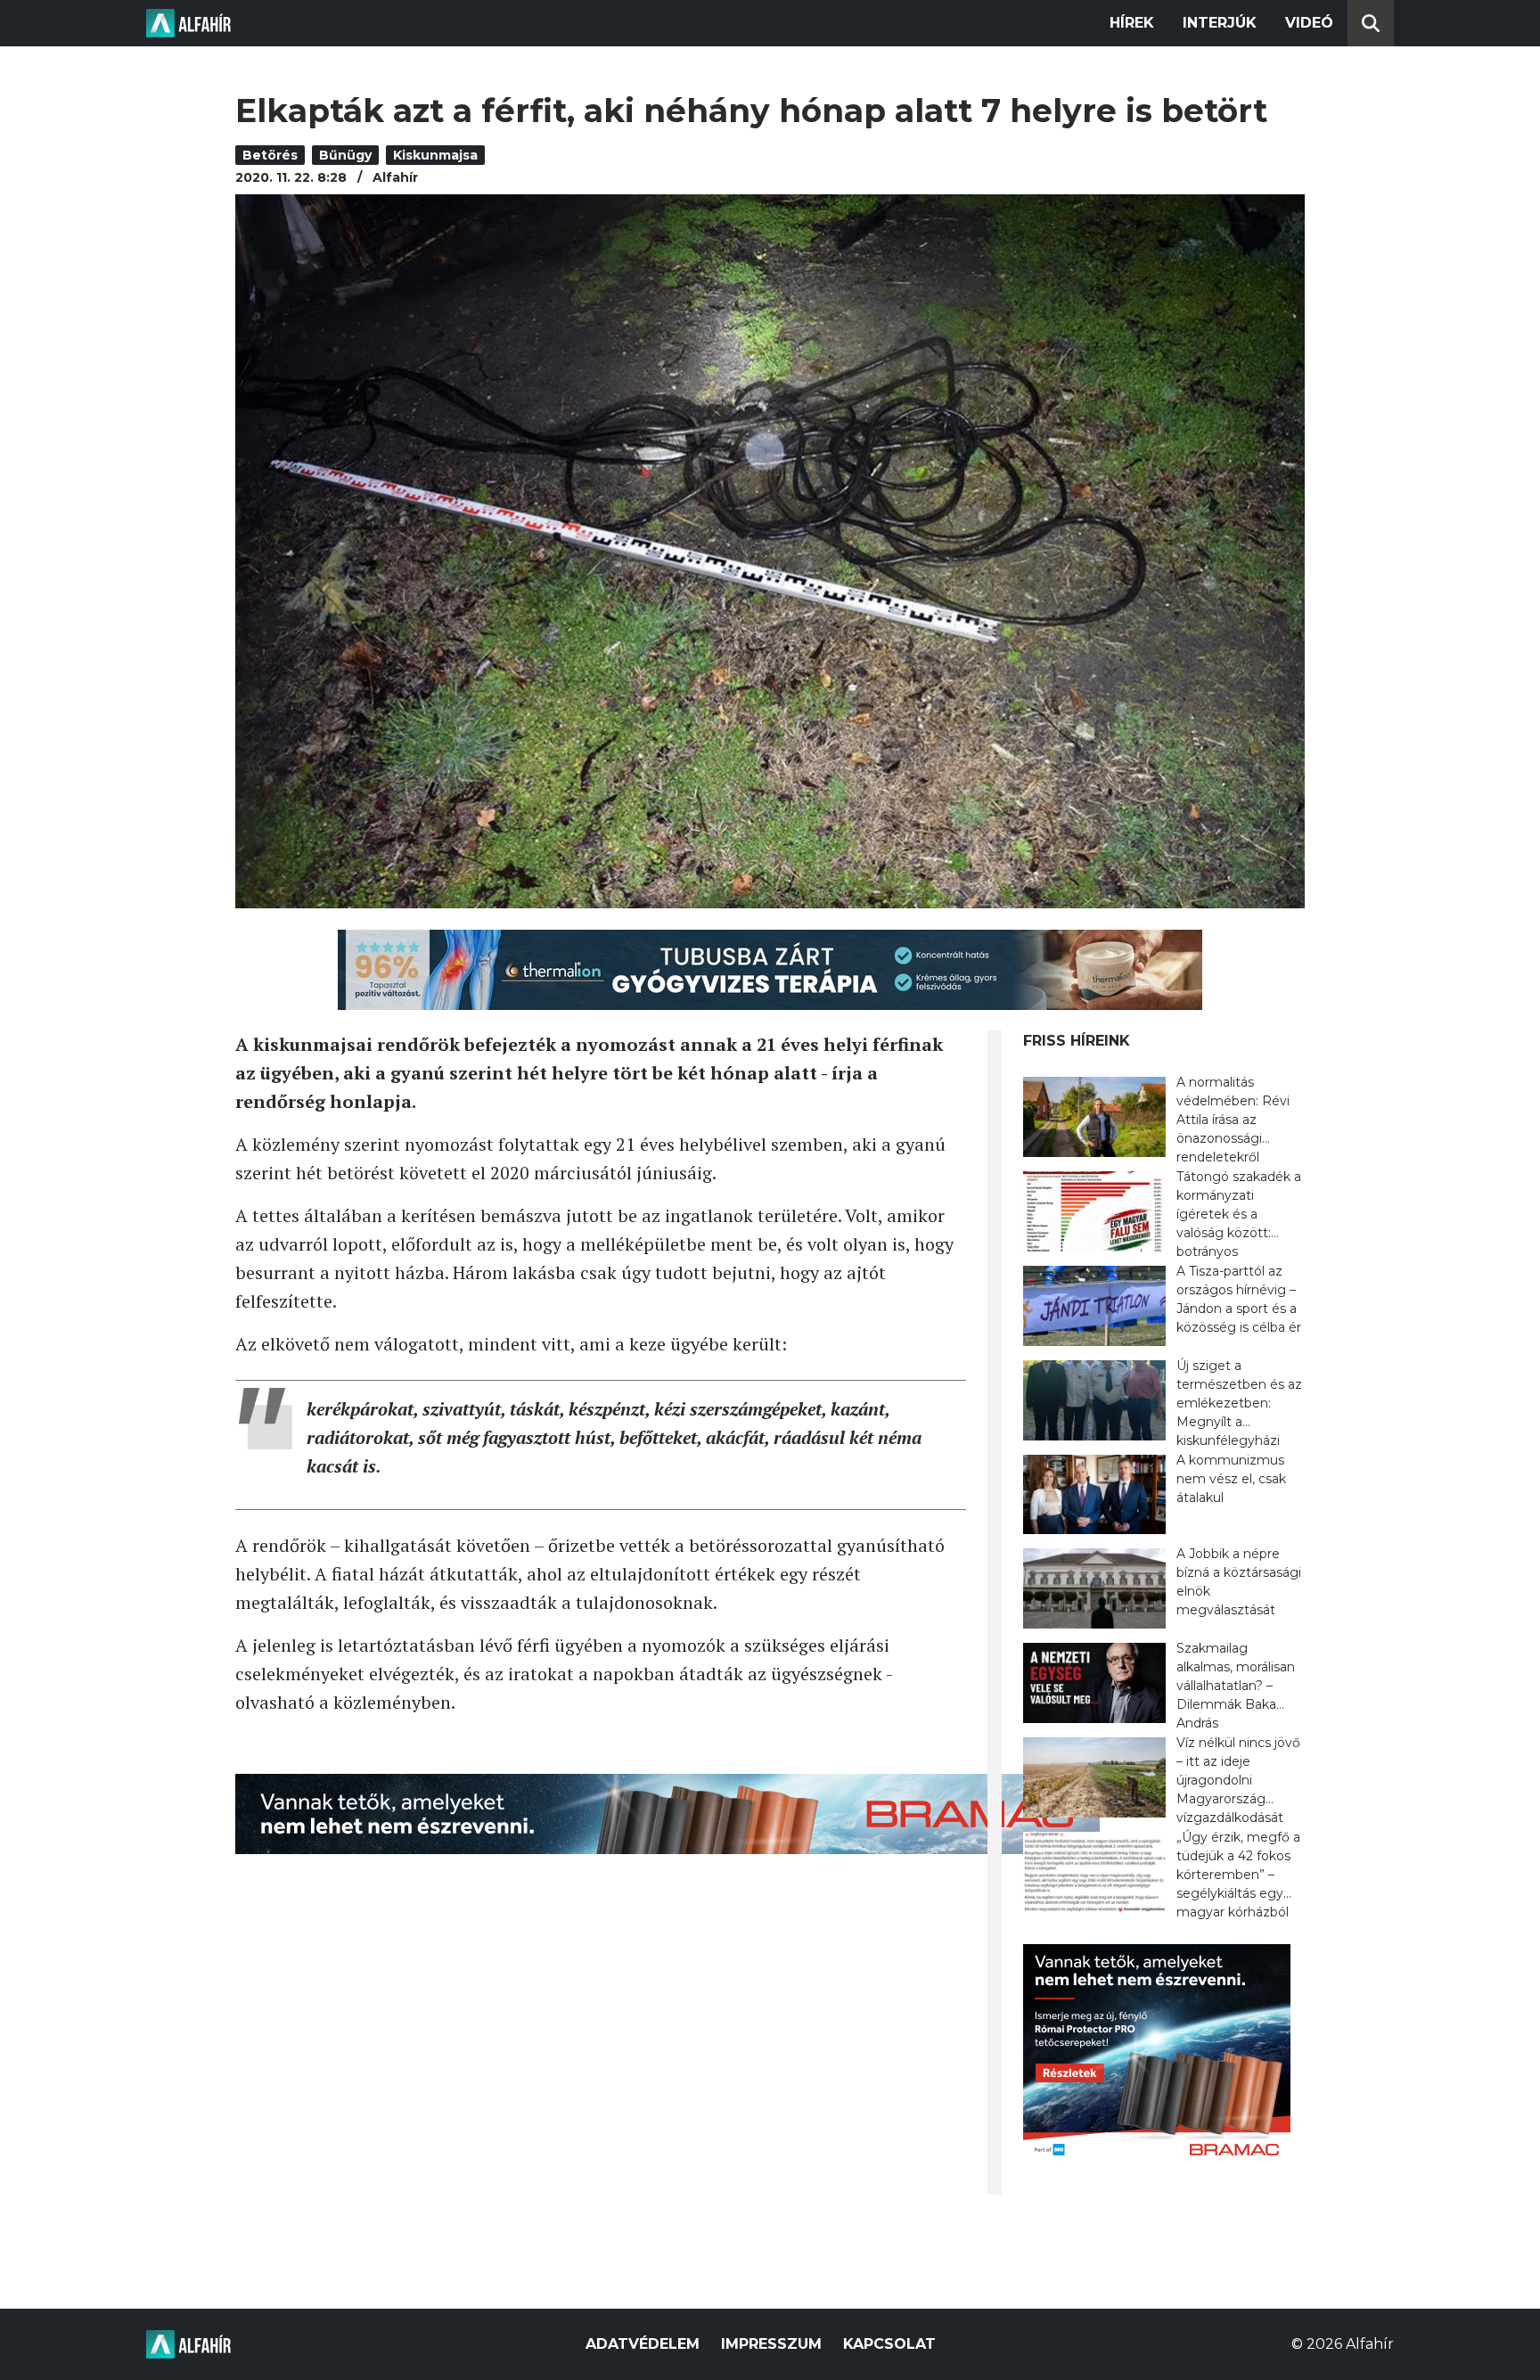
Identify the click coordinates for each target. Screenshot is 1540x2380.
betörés (270, 155)
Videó (1309, 23)
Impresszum (771, 2344)
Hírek (1132, 23)
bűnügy (345, 155)
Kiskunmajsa (435, 155)
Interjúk (1220, 23)
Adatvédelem (643, 2344)
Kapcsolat (889, 2344)
